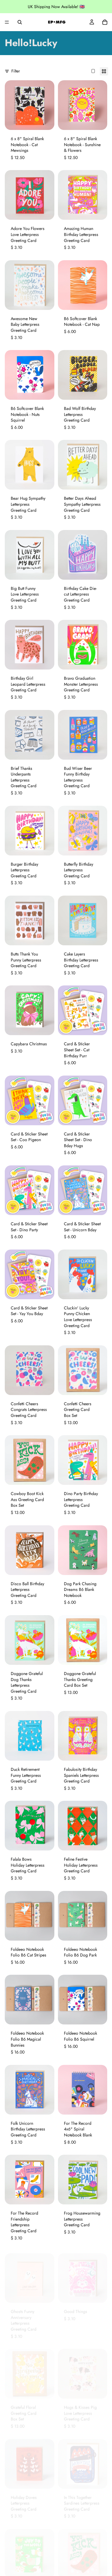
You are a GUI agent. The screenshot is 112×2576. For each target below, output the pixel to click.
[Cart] (105, 22)
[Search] (20, 22)
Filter (16, 71)
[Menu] (7, 22)
